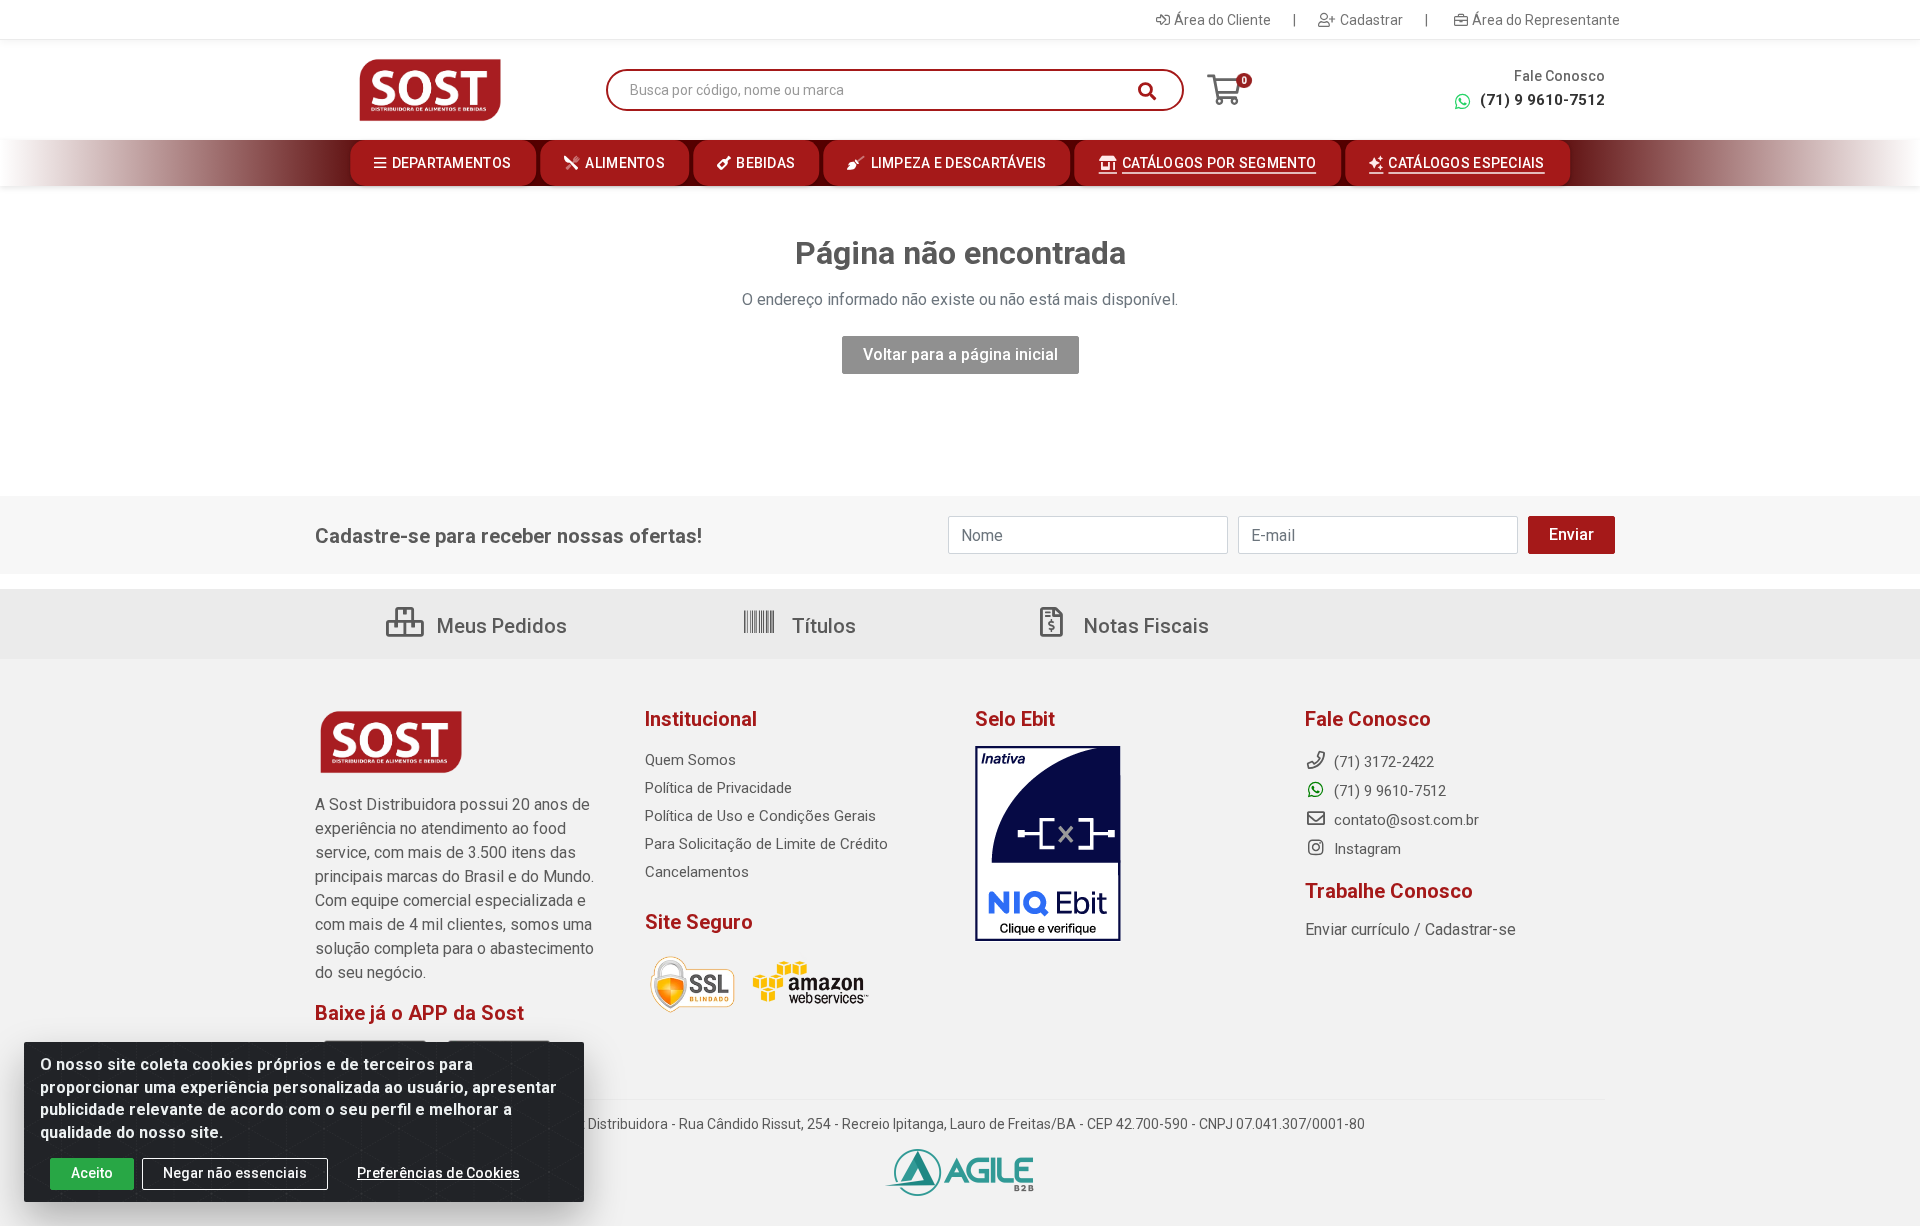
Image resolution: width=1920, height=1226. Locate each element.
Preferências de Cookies (438, 1173)
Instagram (1365, 849)
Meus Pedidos (499, 626)
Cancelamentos (697, 872)
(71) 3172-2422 (1382, 762)
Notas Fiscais (1144, 626)
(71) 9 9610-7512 (1542, 100)
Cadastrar (1371, 20)
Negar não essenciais (235, 1173)
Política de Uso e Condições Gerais (760, 816)
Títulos (821, 626)
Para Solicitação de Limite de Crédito (766, 844)
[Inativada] (1125, 844)
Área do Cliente (1222, 20)
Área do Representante (1546, 20)
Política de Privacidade (718, 788)
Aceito (92, 1173)
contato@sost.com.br (1404, 820)
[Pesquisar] (1147, 91)
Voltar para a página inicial (960, 354)
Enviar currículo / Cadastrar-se (1410, 929)
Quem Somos (690, 760)
